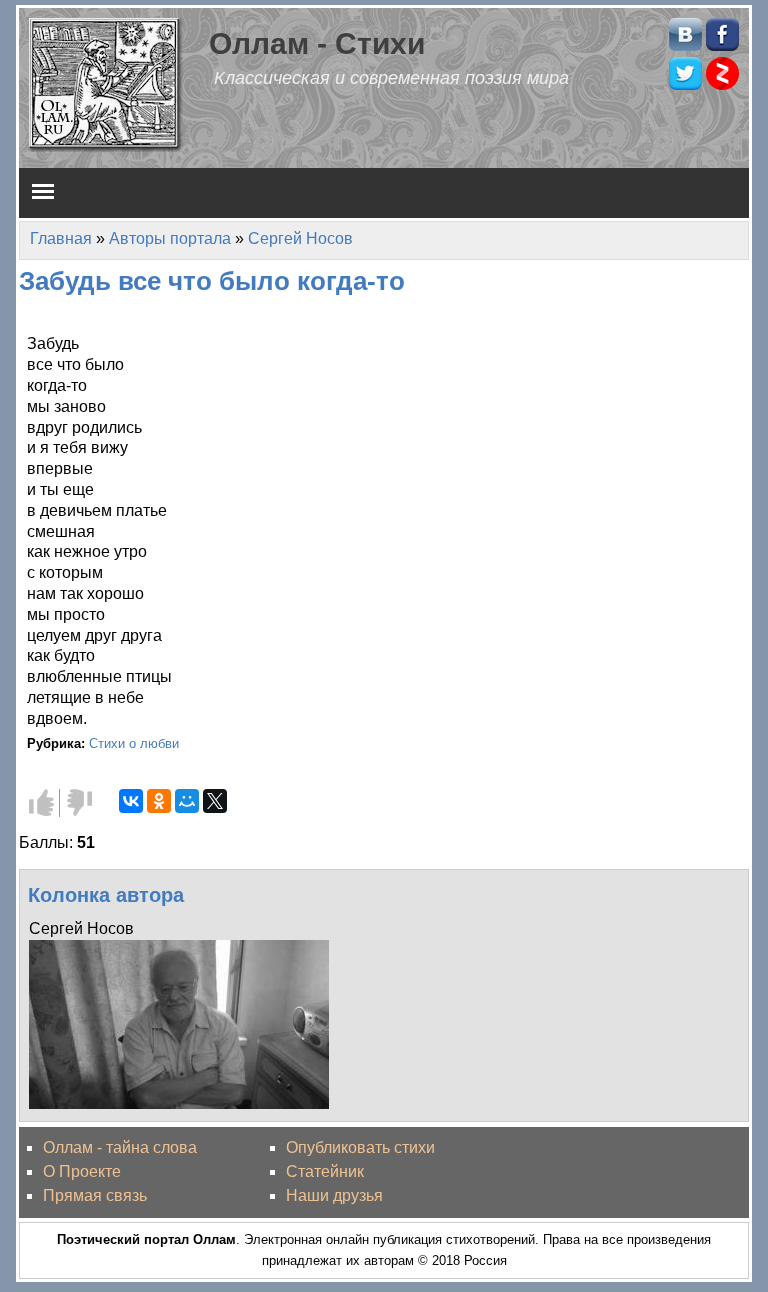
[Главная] (106, 83)
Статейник (325, 1171)
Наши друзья (334, 1195)
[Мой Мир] (187, 801)
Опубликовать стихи (360, 1147)
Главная (61, 238)
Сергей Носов (300, 238)
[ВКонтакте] (131, 801)
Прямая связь (95, 1195)
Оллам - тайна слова (120, 1147)
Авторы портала (170, 238)
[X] (215, 801)
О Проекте (82, 1171)
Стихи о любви (134, 743)
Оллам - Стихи (317, 43)
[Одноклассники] (159, 801)
